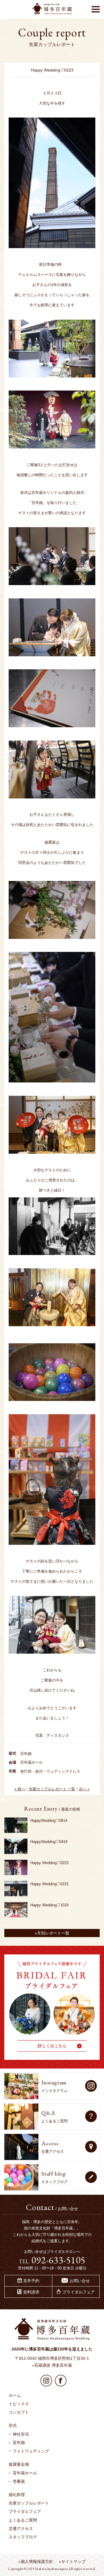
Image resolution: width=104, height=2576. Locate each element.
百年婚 (19, 2443)
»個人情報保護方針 (36, 2562)
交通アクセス (21, 2529)
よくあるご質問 (23, 2520)
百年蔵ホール (25, 2473)
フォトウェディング (31, 2451)
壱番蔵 (19, 2481)
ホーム (15, 2395)
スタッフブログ (23, 2537)
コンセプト (19, 2412)
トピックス (19, 2404)
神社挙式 (21, 2434)
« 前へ (20, 1789)
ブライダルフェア (25, 2511)
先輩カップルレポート (29, 2503)
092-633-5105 (58, 2260)
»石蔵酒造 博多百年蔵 (52, 2365)
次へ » (84, 1789)
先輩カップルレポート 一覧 (52, 1789)
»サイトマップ (72, 2562)
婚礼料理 (17, 2495)
